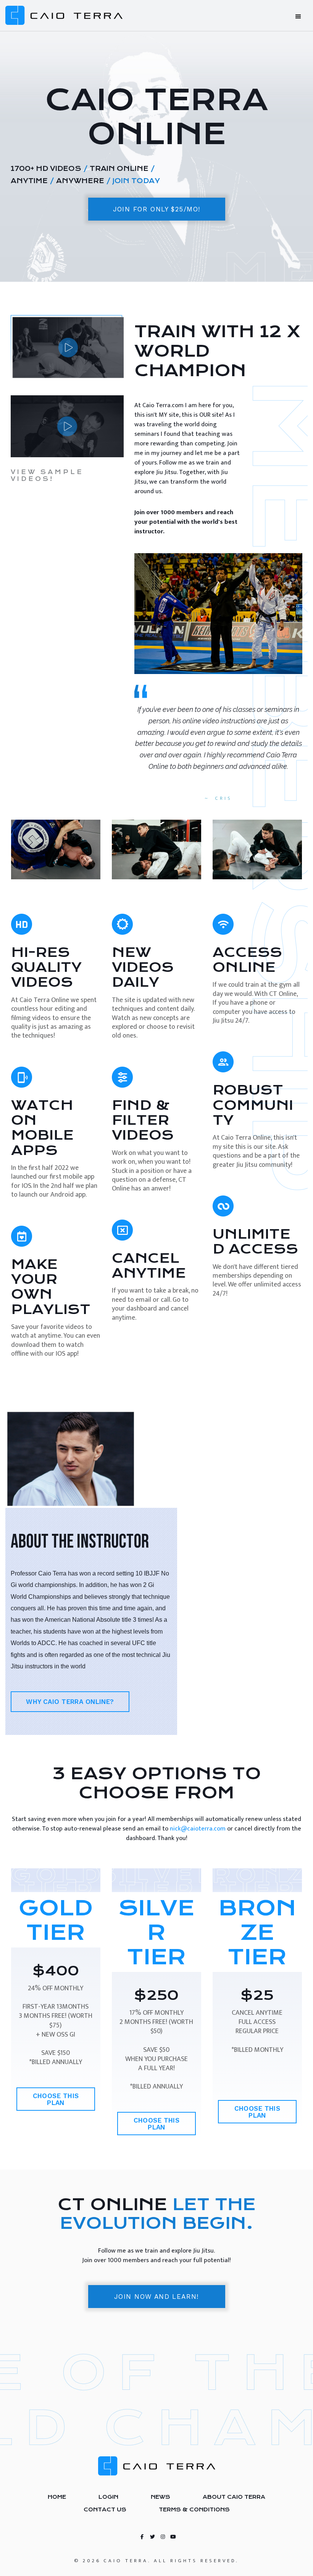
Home (57, 2497)
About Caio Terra (234, 2497)
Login (108, 2497)
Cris (224, 798)
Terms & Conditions (194, 2509)
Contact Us (105, 2509)
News (161, 2497)
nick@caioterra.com (198, 1829)
